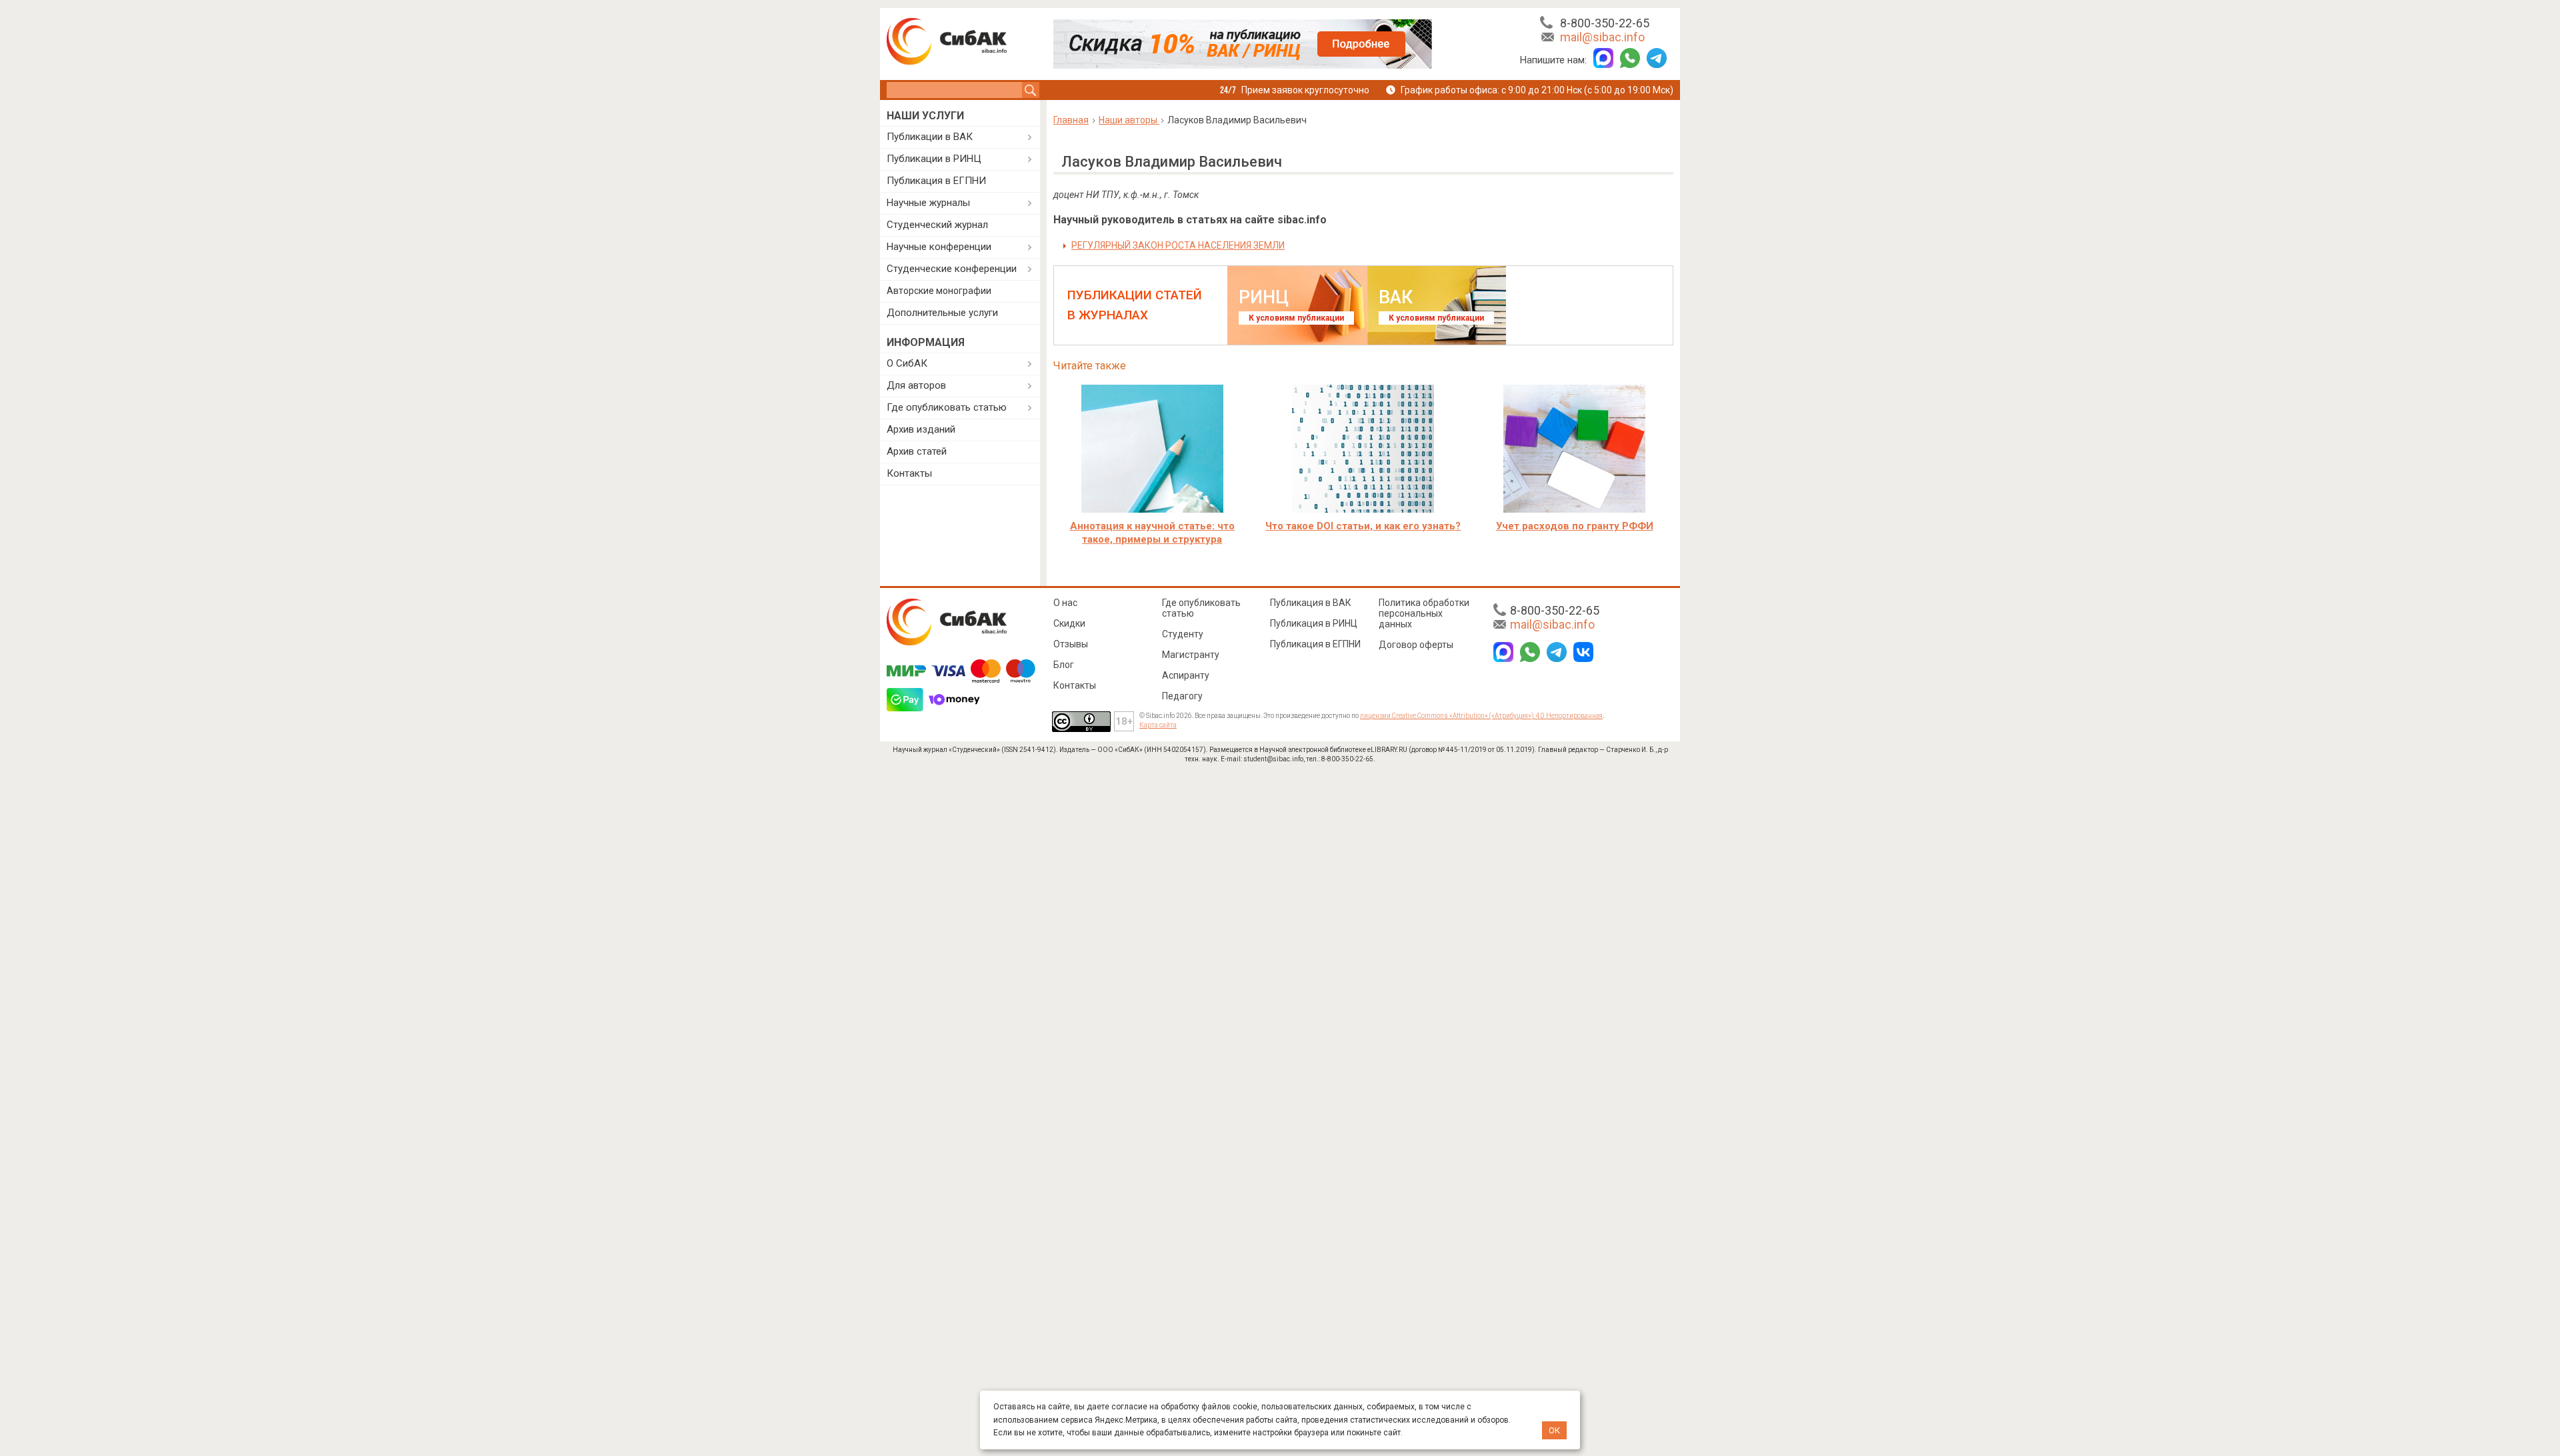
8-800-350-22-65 (1605, 23)
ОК (1554, 1430)
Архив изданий (921, 429)
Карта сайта (1158, 725)
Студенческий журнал (937, 225)
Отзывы (1071, 644)
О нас (1065, 603)
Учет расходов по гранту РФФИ (1575, 526)
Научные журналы (928, 203)
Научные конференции (939, 247)
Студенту (1183, 634)
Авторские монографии (939, 291)
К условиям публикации (1296, 318)
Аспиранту (1186, 675)
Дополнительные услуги (942, 313)
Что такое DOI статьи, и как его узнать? (1363, 526)
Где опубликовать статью (947, 407)
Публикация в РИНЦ (1314, 623)
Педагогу (1182, 696)
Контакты (909, 473)
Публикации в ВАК (930, 137)
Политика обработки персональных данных (1424, 613)
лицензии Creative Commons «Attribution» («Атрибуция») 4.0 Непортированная (1481, 716)
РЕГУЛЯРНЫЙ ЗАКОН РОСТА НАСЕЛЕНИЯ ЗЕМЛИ (1178, 245)
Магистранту (1191, 655)
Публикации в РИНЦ (934, 159)
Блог (1064, 665)
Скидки (1069, 623)
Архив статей (917, 451)
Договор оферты (1416, 645)
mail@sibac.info (1602, 37)
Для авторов (916, 385)
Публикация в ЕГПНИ (936, 181)
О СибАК (907, 363)
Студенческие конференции (952, 269)
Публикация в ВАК (1311, 603)
